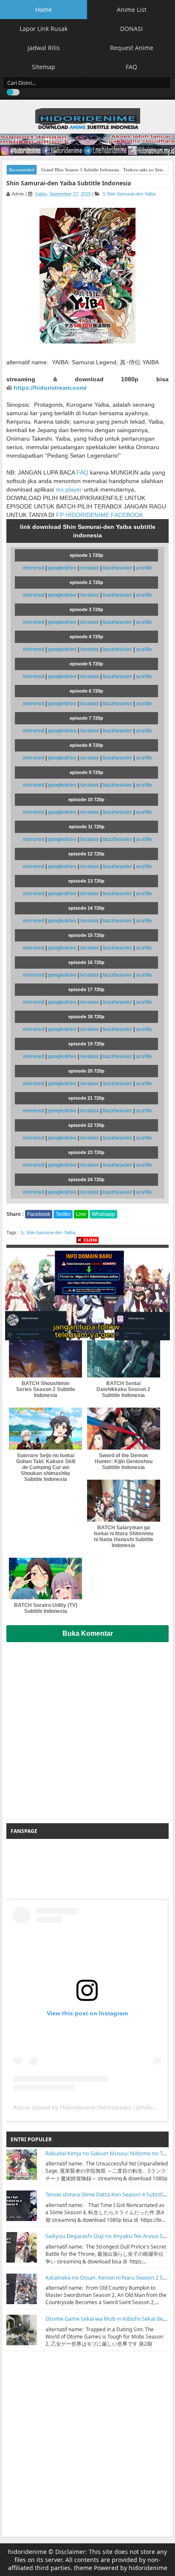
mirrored (34, 568)
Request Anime (132, 48)
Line (81, 1214)
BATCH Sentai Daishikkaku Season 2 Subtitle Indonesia (123, 1389)
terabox (90, 568)
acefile (144, 568)
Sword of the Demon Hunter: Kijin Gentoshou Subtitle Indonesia (124, 1461)
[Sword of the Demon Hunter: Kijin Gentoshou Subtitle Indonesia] (124, 1429)
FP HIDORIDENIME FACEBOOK (100, 515)
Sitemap (44, 67)
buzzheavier (118, 568)
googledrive (63, 568)
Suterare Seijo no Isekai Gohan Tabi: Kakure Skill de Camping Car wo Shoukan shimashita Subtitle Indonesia (46, 1467)
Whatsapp (103, 1214)
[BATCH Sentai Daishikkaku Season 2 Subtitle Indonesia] (124, 1356)
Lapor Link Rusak (44, 29)
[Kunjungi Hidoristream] (87, 1294)
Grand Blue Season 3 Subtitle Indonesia (80, 170)
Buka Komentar (88, 1633)
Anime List (132, 10)
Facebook (39, 1214)
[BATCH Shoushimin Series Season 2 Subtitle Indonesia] (45, 1356)
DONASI (131, 29)
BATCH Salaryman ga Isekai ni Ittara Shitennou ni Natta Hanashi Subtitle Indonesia (124, 1537)
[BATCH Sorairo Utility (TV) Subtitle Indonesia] (45, 1579)
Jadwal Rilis (44, 48)
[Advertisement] (87, 1729)
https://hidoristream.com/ (50, 388)
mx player (69, 489)
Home (44, 10)
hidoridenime (27, 2552)
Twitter (63, 1214)
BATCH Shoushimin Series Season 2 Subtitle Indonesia (46, 1389)
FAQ (131, 67)
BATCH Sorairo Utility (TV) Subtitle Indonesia (46, 1608)
